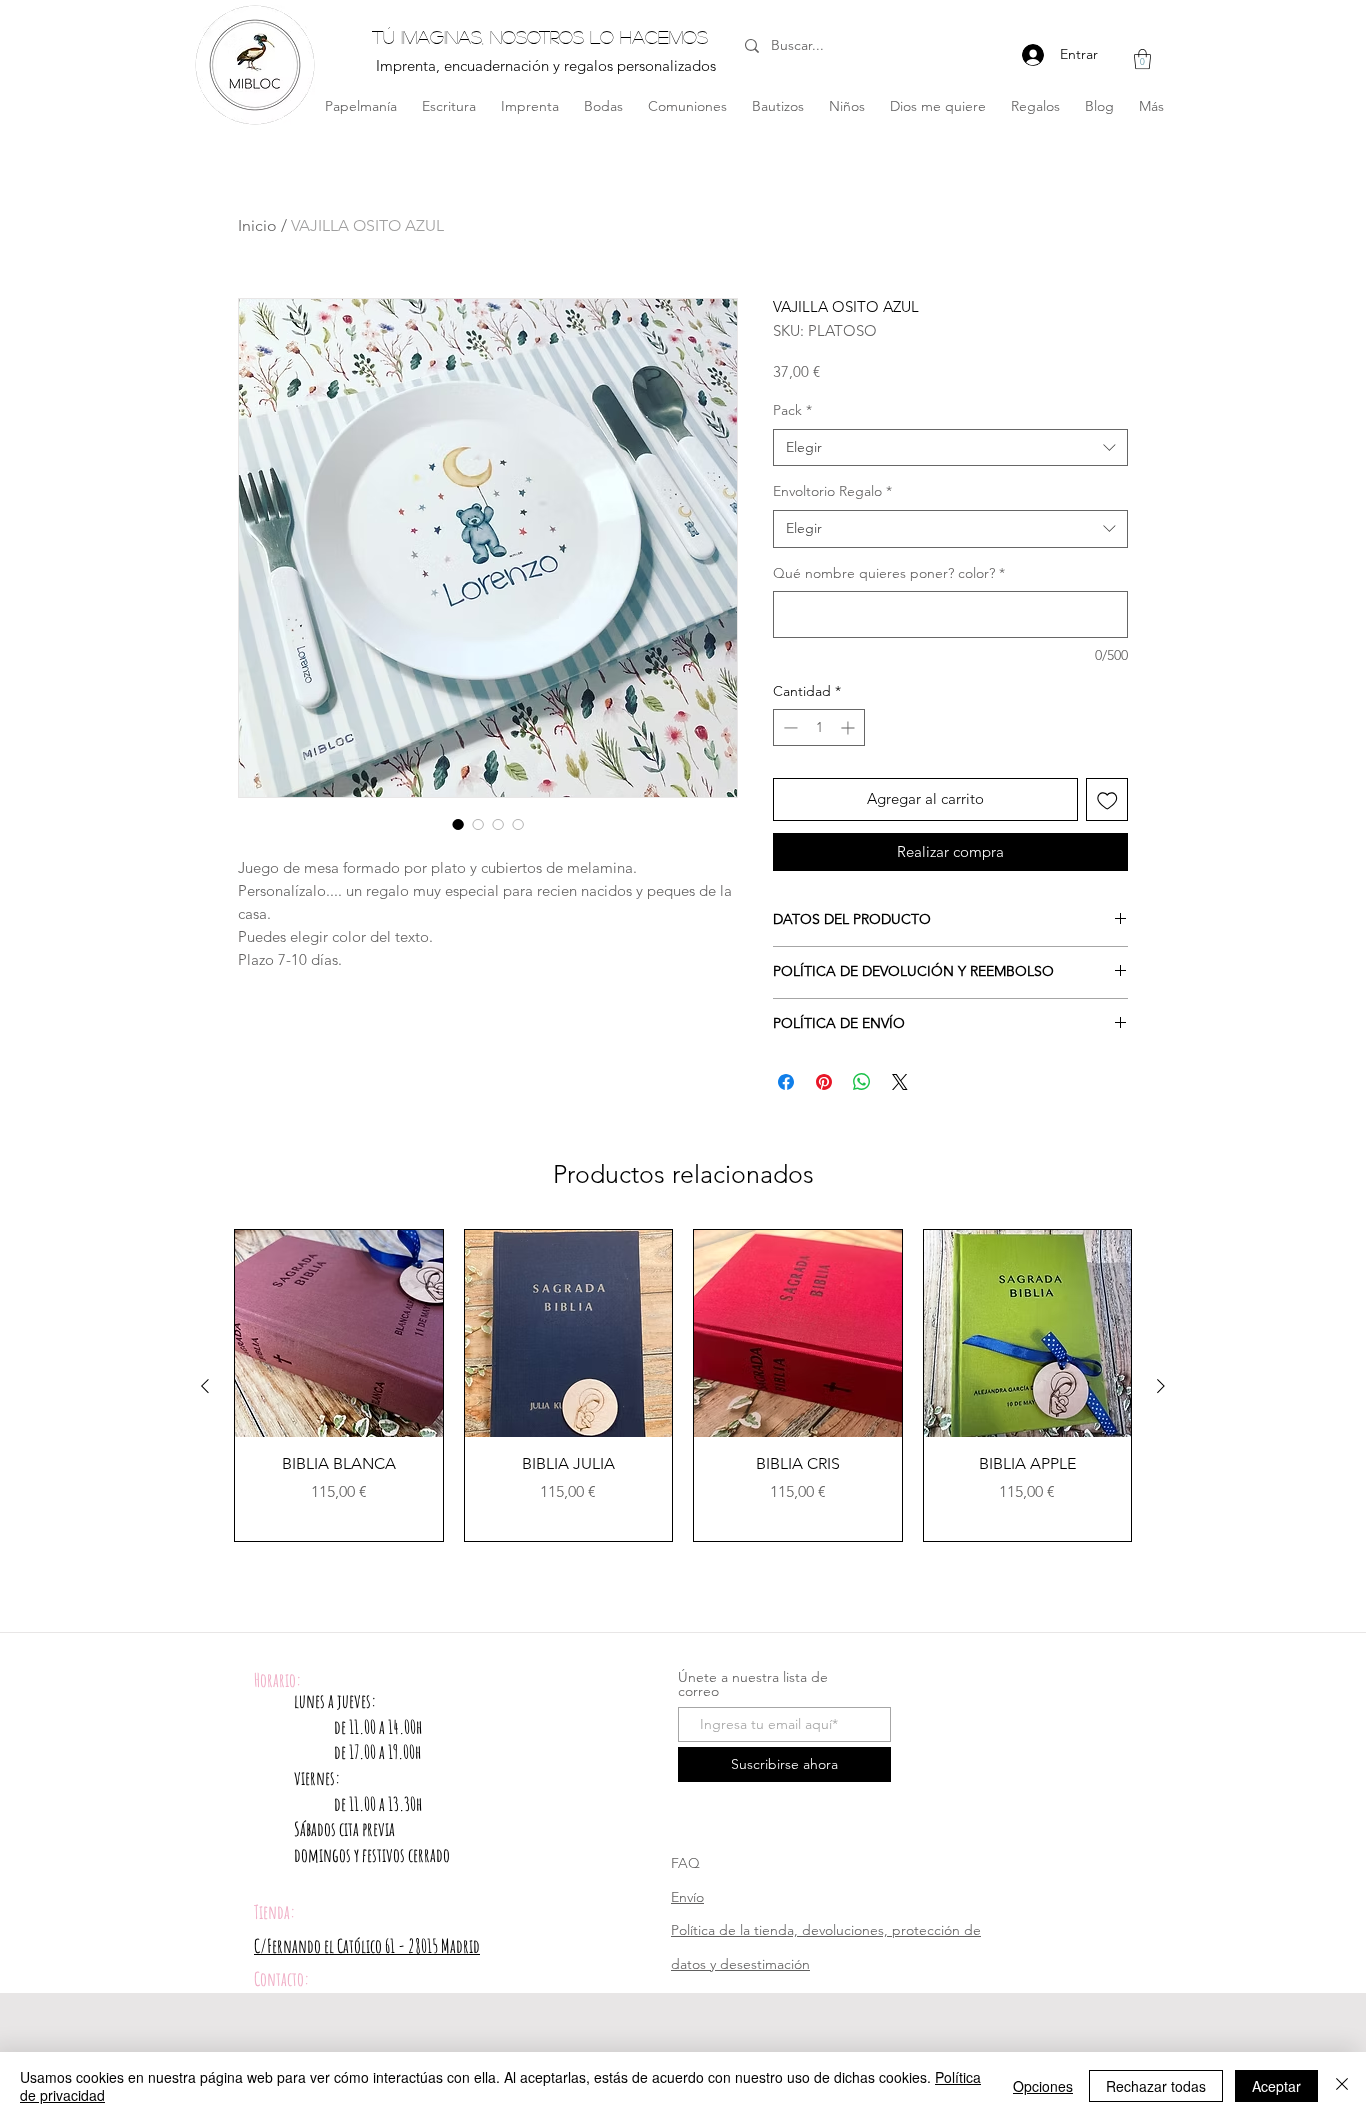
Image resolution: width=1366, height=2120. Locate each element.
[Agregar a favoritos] (1107, 799)
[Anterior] (205, 1386)
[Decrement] (788, 727)
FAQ (685, 1863)
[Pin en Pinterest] (824, 1082)
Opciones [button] (1043, 2086)
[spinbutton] (819, 727)
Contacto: (281, 1979)
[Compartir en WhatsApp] (862, 1082)
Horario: (277, 1680)
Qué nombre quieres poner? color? (889, 573)
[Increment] (849, 727)
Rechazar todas (1156, 2086)
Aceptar (1276, 2086)
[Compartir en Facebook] (786, 1082)
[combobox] (950, 448)
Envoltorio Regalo (832, 491)
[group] (683, 1385)
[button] (1142, 59)
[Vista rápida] (339, 1334)
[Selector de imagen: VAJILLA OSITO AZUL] (458, 824)
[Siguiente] (1161, 1386)
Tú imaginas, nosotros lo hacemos (540, 37)
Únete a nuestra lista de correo (753, 1684)
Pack (792, 410)
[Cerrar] (1342, 2086)
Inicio (257, 225)
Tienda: (274, 1912)
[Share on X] (900, 1082)
